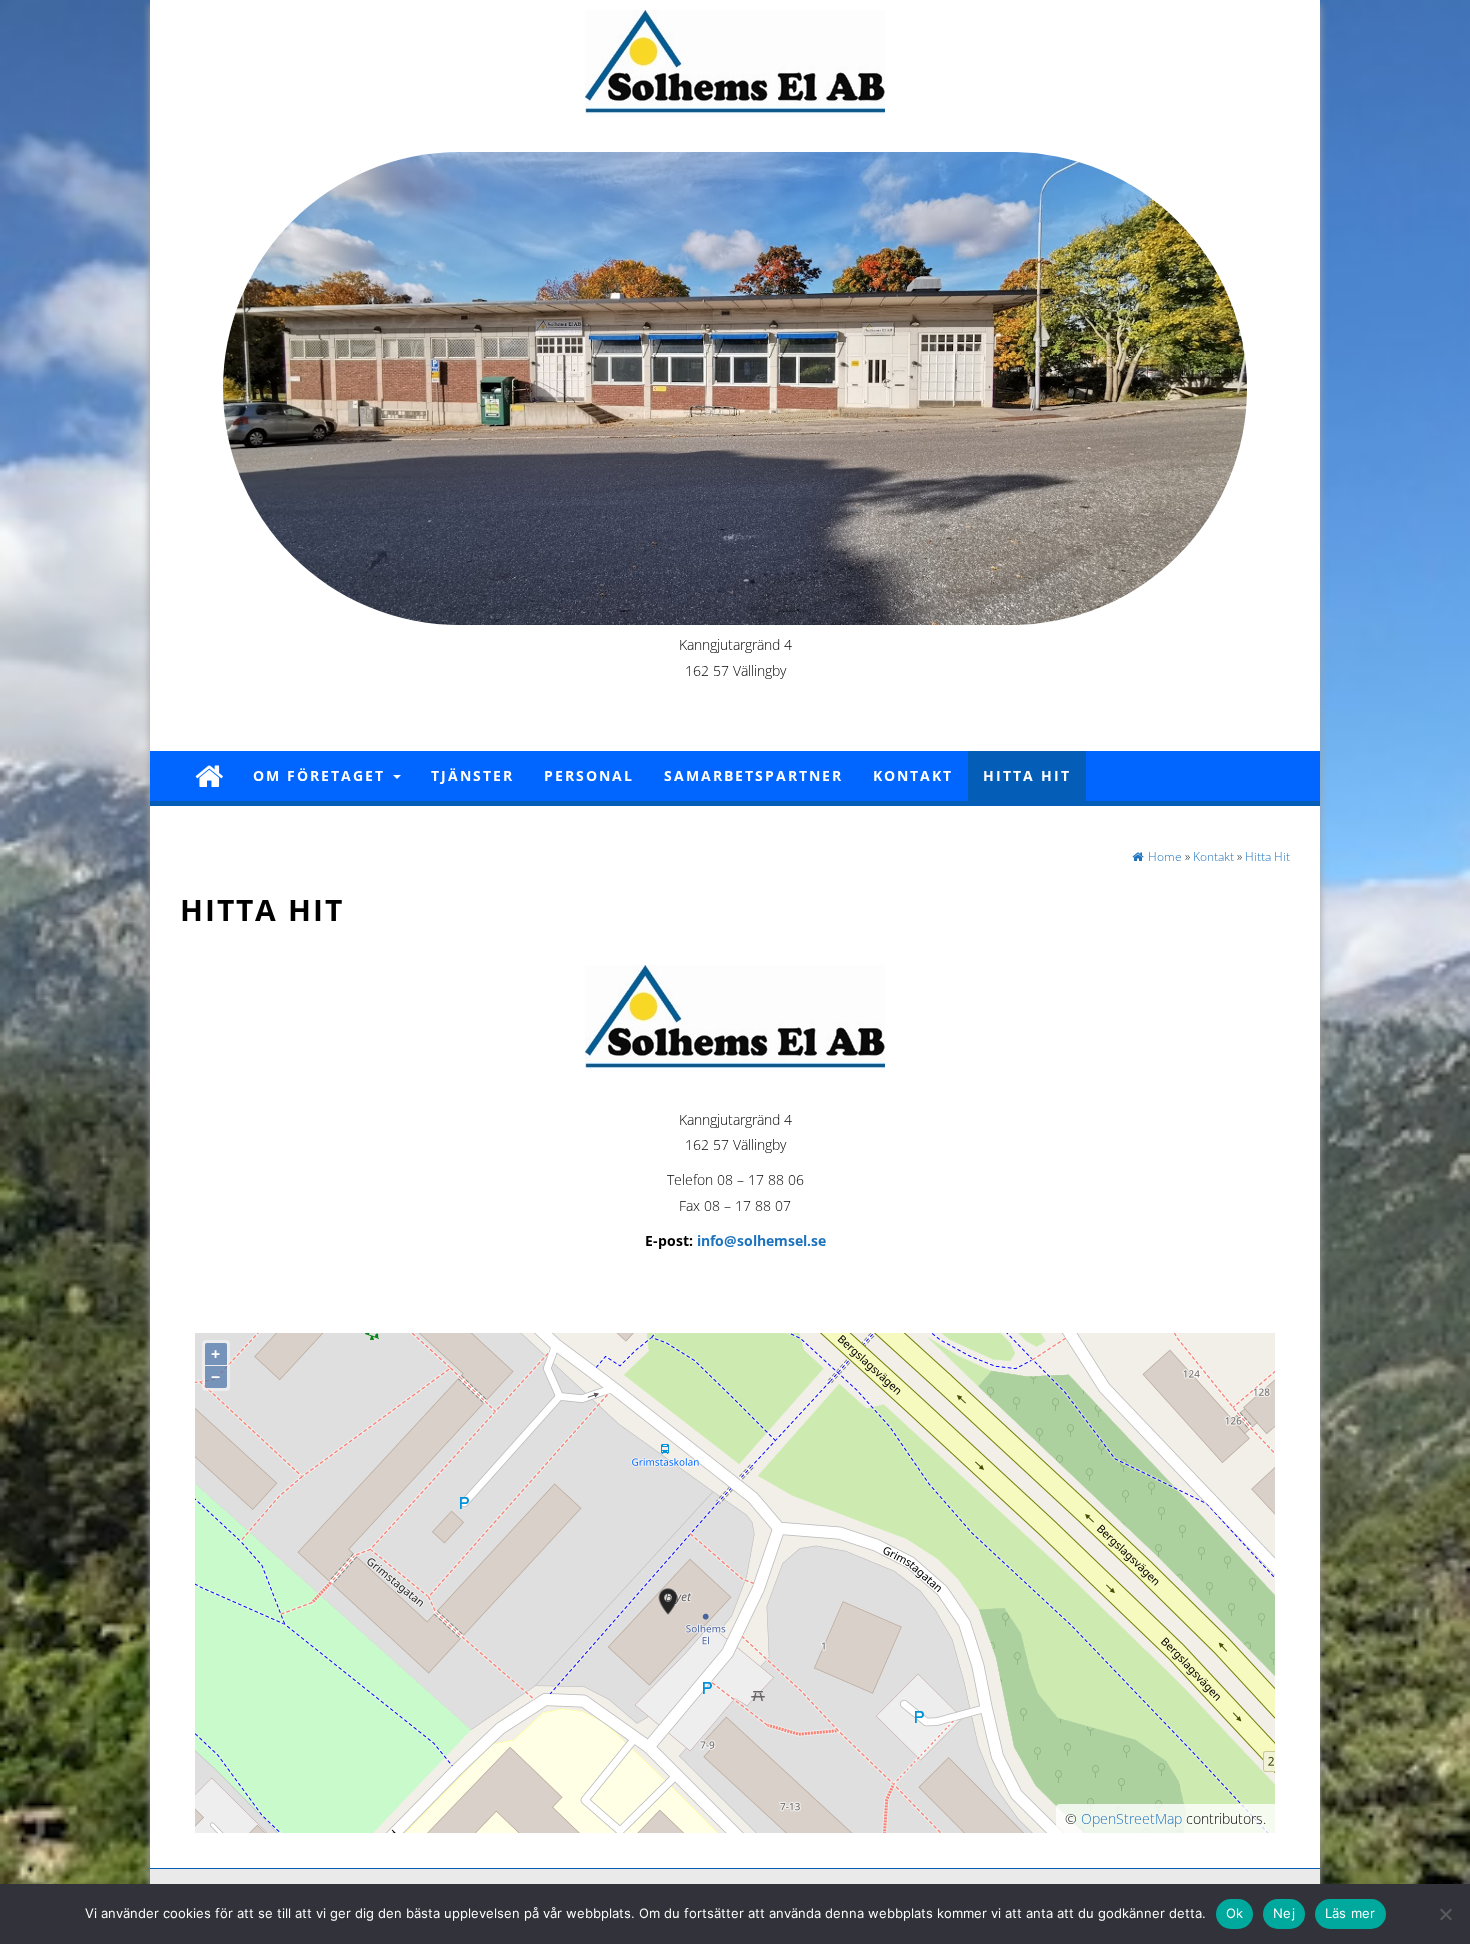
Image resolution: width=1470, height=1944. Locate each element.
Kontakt (913, 775)
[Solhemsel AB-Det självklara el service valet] (209, 775)
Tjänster (472, 775)
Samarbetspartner (753, 775)
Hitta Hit (1027, 775)
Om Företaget (322, 775)
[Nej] (1445, 1914)
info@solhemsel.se (761, 1240)
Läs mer (1350, 1913)
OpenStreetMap (1131, 1818)
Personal (589, 775)
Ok (1235, 1913)
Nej (1284, 1913)
